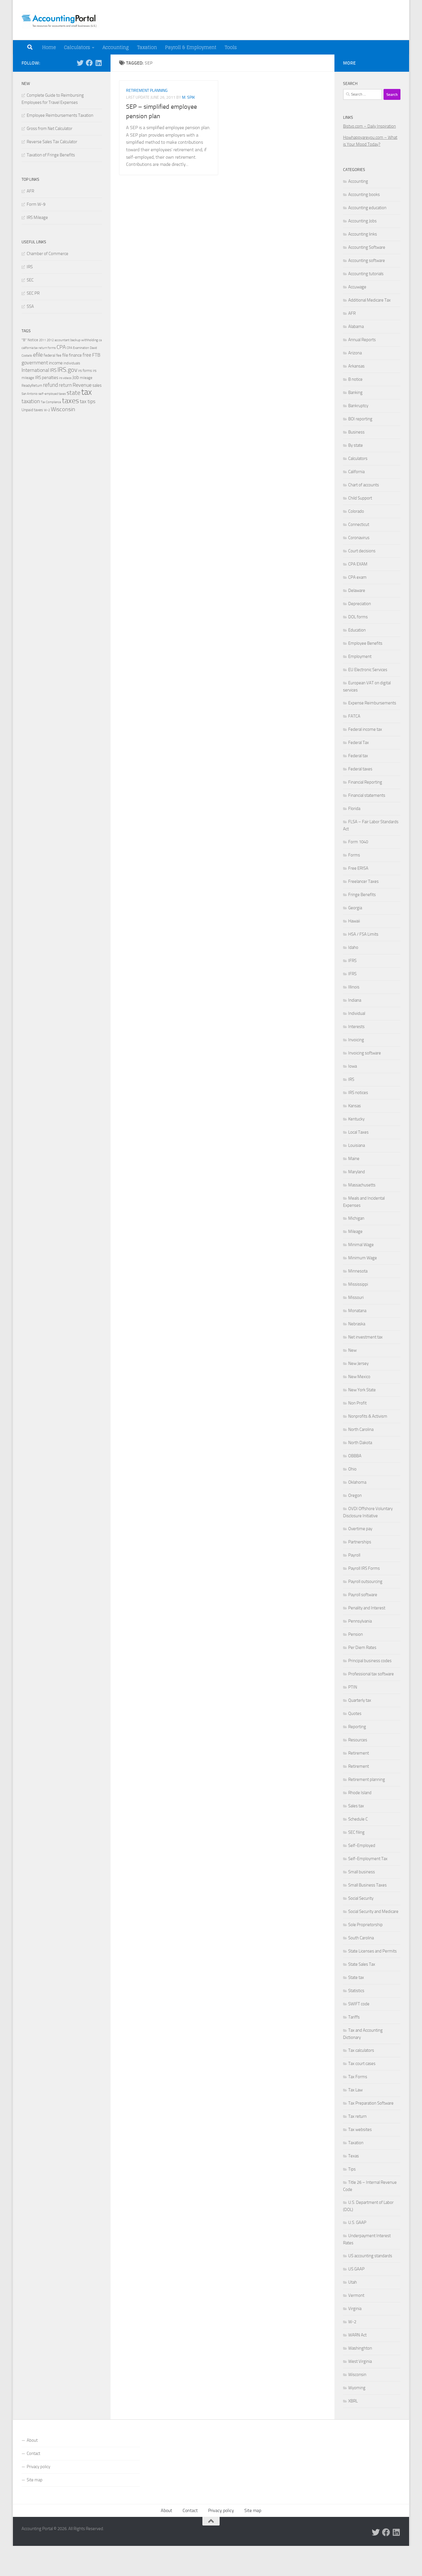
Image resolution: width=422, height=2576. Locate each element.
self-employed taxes (52, 394)
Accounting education (367, 208)
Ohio (352, 1469)
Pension (356, 1634)
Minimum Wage (363, 1258)
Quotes (355, 1714)
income (56, 363)
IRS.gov (67, 370)
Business (356, 432)
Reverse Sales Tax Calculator (52, 142)
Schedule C (358, 1819)
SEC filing (356, 1832)
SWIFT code (359, 2004)
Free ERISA (358, 868)
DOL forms (358, 617)
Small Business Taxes (367, 1885)
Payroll (354, 1555)
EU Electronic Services (368, 670)
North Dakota (360, 1443)
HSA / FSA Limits (363, 934)
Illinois (354, 987)
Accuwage (357, 287)
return (65, 385)
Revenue (82, 385)
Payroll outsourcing (365, 1582)
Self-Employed (362, 1845)
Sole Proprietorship (365, 1925)
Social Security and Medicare (373, 1911)
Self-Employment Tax (368, 1859)
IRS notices (358, 1093)
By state (356, 445)
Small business (362, 1872)
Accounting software (367, 261)
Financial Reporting (365, 782)
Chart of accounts (364, 485)
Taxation (147, 47)
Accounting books (364, 195)
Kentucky (356, 1119)
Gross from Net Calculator (50, 129)
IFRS (352, 961)
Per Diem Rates (362, 1648)
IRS (30, 267)
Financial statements (367, 795)
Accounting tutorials (366, 274)
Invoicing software (365, 1053)
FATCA (354, 716)
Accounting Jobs (362, 221)
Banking (355, 393)
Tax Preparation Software (371, 2103)
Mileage (355, 1231)
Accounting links (363, 234)
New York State (362, 1390)
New (352, 1350)
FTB (96, 355)
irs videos (65, 378)
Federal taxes (360, 769)
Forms (354, 855)
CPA (61, 347)
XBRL (353, 2401)
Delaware (357, 590)
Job (76, 377)
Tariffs (354, 2017)
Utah (353, 2282)
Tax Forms (358, 2077)
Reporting (357, 1727)
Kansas (355, 1106)
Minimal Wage (361, 1245)
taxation (31, 401)
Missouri (356, 1297)
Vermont (356, 2295)
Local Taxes (358, 1132)
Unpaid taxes (32, 410)
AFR (30, 191)
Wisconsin (63, 409)
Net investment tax (365, 1337)
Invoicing (356, 1040)
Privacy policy (38, 2467)
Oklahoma (357, 1482)
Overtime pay (360, 1529)
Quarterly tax (360, 1700)
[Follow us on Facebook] (89, 63)
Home (49, 47)
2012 (50, 340)
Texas (354, 2156)
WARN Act (357, 2335)
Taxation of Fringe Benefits (51, 155)
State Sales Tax (362, 1964)
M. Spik (188, 97)
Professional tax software (371, 1674)
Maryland (357, 1172)
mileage (86, 378)
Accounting (116, 47)
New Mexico (359, 1377)
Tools (231, 47)
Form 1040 (358, 842)
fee (59, 355)
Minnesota (358, 1271)
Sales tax (356, 1806)
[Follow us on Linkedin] (98, 63)
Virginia (355, 2309)
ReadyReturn (32, 385)
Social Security (361, 1898)
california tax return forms (39, 348)
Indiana (355, 1000)
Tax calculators (361, 2050)
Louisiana (357, 1145)
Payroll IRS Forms (364, 1568)
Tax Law (355, 2090)
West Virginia (360, 2361)
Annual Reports (362, 340)
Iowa (353, 1066)
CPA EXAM (358, 564)
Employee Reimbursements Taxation (60, 115)
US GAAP (356, 2269)
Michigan (356, 1218)
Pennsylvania (360, 1621)
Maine (354, 1159)
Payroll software (363, 1595)
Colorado (356, 511)
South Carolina (361, 1938)
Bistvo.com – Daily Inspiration (369, 126)
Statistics (356, 1991)
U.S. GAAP (357, 2223)
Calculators (77, 47)
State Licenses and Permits (372, 1951)
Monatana (357, 1311)
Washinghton (360, 2348)
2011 (42, 340)
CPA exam (357, 577)
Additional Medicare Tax (369, 300)
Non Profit (357, 1403)
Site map (35, 2480)
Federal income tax (365, 729)
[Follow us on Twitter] (80, 63)
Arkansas (356, 366)
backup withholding (84, 340)
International (35, 370)
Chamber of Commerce (48, 254)
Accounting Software (367, 247)
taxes (70, 401)
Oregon (355, 1495)
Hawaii (354, 921)
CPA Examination (78, 348)
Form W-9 (36, 204)
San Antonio (30, 394)
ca (100, 340)
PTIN (353, 1687)
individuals (72, 363)
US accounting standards (370, 2256)
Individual (357, 1013)
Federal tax (358, 756)
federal (50, 355)
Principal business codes (370, 1661)
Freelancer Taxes (363, 881)
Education (357, 630)
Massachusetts (362, 1185)
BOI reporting (360, 419)
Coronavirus (359, 538)
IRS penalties (47, 378)
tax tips (88, 401)
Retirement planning (147, 91)
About (32, 2440)
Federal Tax (359, 743)
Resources (358, 1740)
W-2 (47, 410)
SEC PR (33, 293)
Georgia (355, 908)
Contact (33, 2453)
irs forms (85, 371)
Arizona (355, 353)
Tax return (357, 2116)
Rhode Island (360, 1793)
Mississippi (358, 1284)
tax (87, 392)
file (65, 355)
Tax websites (360, 2130)
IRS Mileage (37, 217)
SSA (30, 306)
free (87, 355)
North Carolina (361, 1429)
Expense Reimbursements (372, 703)
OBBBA (355, 1456)
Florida (354, 809)
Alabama (356, 327)
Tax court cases (362, 2064)
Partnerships (360, 1542)
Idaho (353, 947)
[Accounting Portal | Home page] (61, 20)
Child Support (360, 498)
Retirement (359, 1753)
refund (51, 385)
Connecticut (359, 524)
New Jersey (358, 1363)
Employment (360, 656)
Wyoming (357, 2388)
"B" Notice (30, 340)
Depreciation (360, 604)
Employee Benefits (365, 643)
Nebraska (357, 1324)
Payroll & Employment (191, 47)
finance (75, 355)
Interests (356, 1027)
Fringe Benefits (362, 895)
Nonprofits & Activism (368, 1416)
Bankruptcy (358, 406)
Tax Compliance (51, 402)
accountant (62, 340)
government (35, 363)
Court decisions (362, 551)
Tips (352, 2169)
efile (38, 355)
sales (97, 385)
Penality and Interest (367, 1608)
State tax (356, 1977)
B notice (355, 379)
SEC (30, 280)
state (73, 393)
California (356, 472)
